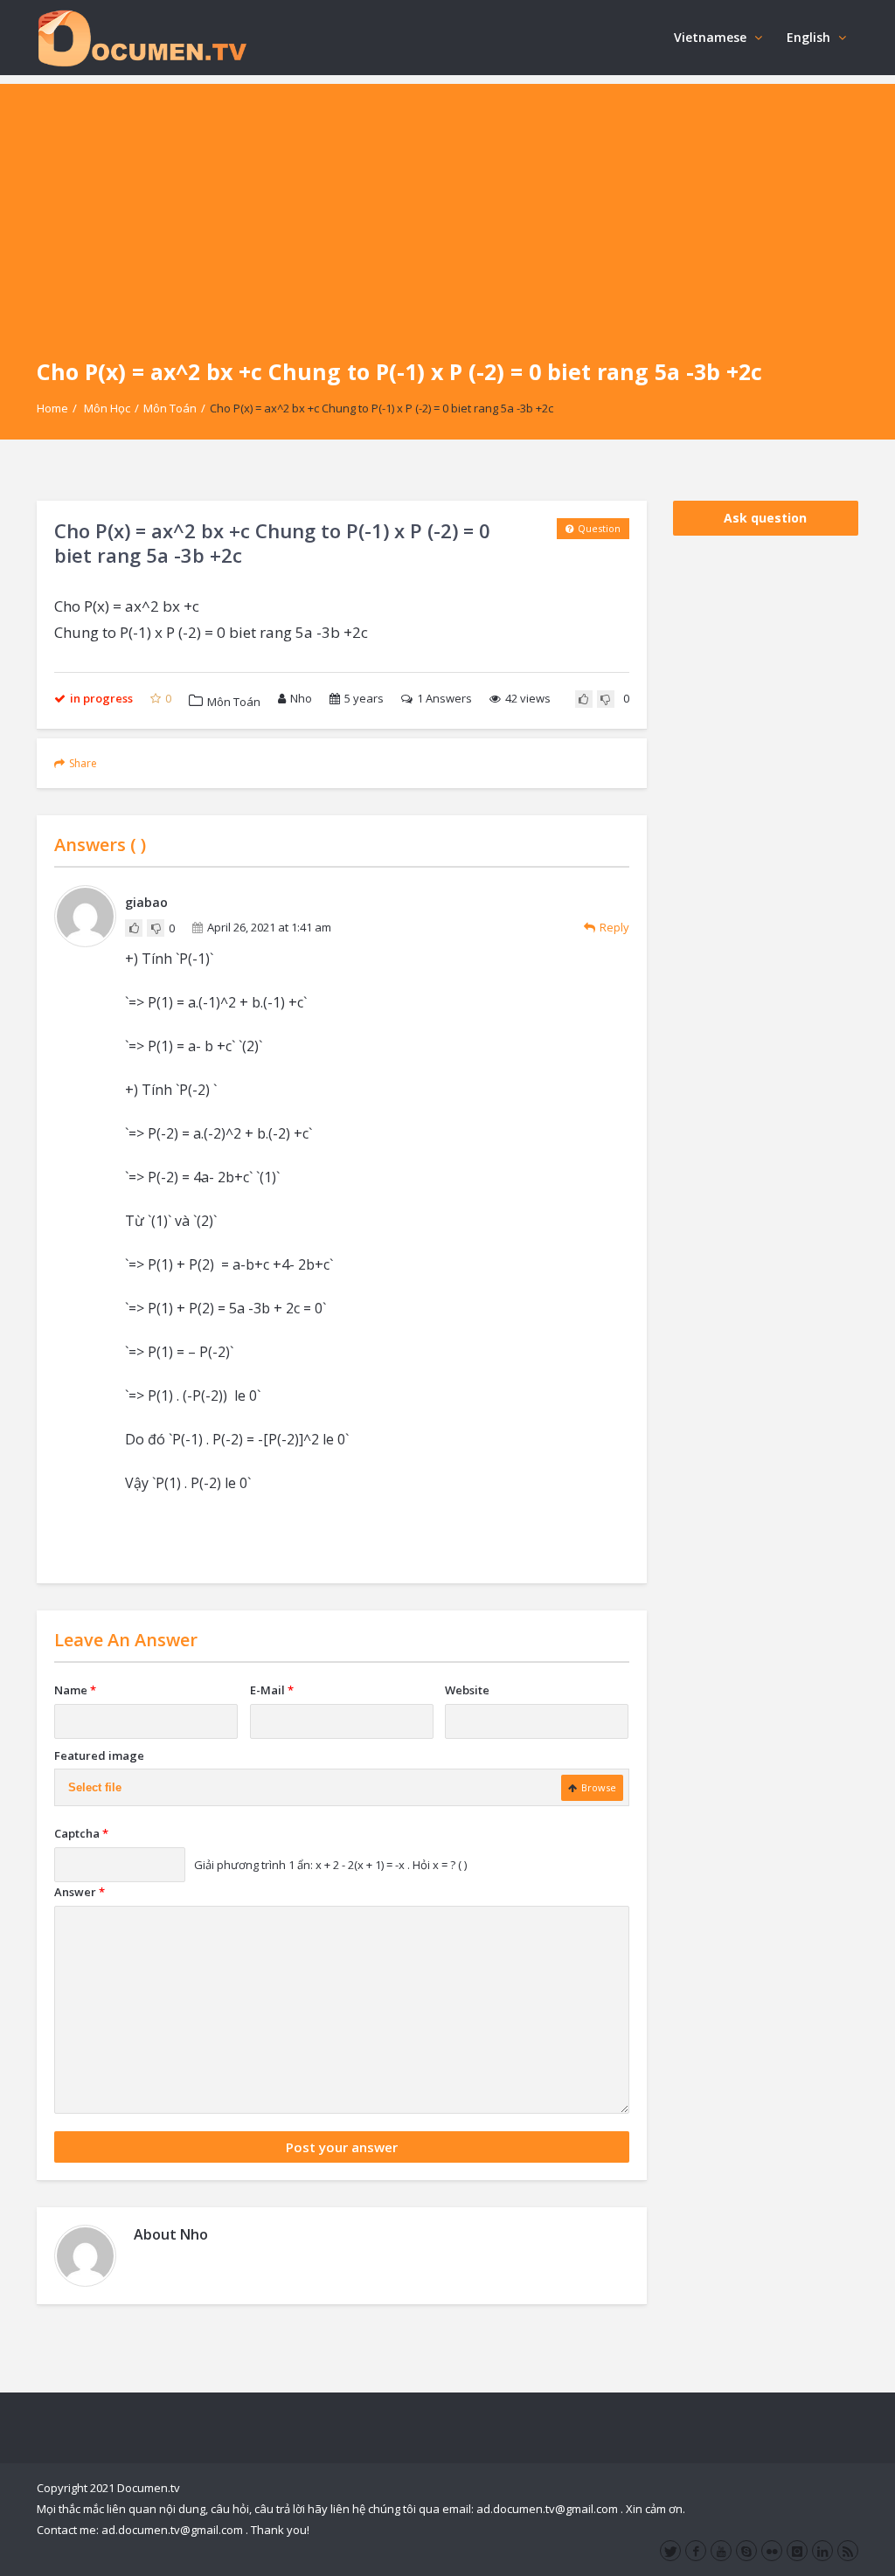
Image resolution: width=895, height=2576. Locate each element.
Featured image (99, 1755)
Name (75, 1690)
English (808, 37)
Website (467, 1690)
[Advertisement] (447, 206)
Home (52, 408)
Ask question (765, 518)
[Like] (584, 699)
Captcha (81, 1833)
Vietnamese (710, 37)
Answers (444, 698)
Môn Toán (170, 408)
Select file (95, 1787)
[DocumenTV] (142, 37)
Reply (614, 927)
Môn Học (107, 408)
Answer (80, 1892)
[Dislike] (606, 699)
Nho (301, 698)
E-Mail (272, 1690)
